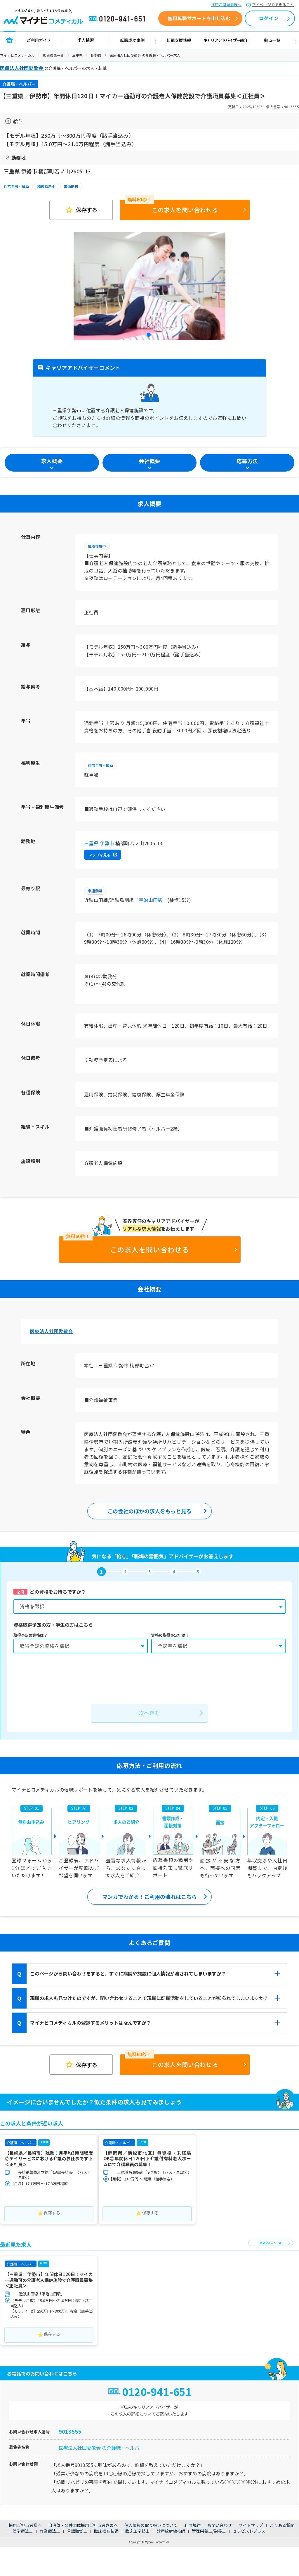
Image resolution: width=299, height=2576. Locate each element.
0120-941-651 (118, 19)
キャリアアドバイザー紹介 (226, 40)
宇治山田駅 (151, 900)
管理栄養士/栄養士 (209, 2531)
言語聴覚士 (77, 2531)
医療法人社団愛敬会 (51, 1331)
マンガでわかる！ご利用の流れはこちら (149, 1897)
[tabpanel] (149, 286)
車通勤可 (71, 186)
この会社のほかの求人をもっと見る (149, 1511)
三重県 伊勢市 (99, 843)
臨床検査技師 (106, 2531)
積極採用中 (46, 186)
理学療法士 (23, 2531)
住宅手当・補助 (16, 186)
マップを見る (100, 855)
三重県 (77, 55)
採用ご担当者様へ (226, 5)
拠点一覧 (272, 40)
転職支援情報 (179, 40)
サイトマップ (251, 2525)
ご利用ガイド (39, 40)
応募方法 (247, 461)
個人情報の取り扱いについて (151, 2525)
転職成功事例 (132, 40)
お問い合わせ (220, 2525)
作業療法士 (50, 2531)
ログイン (269, 18)
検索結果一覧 (53, 55)
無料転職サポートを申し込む (199, 18)
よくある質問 (282, 2525)
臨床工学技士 (138, 2531)
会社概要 (149, 461)
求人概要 (52, 461)
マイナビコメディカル (17, 55)
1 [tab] (149, 336)
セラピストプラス (249, 2531)
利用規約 (192, 2525)
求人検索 (86, 40)
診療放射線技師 (171, 2531)
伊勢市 (96, 55)
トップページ (9, 40)
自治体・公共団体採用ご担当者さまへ (83, 2525)
